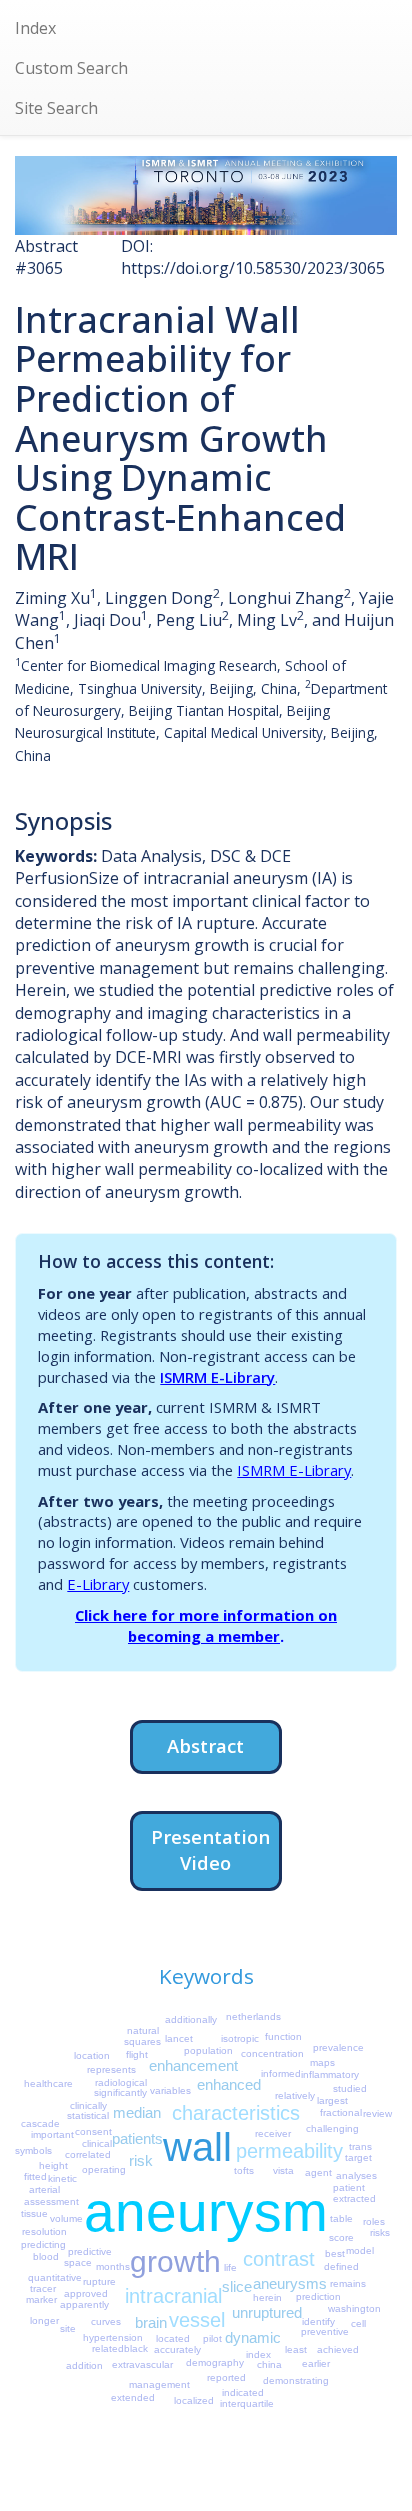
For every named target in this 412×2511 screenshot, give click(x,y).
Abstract (205, 1745)
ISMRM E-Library (217, 1377)
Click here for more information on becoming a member (206, 1625)
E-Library (98, 1584)
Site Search (56, 108)
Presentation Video (210, 1849)
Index (35, 28)
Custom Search (71, 68)
